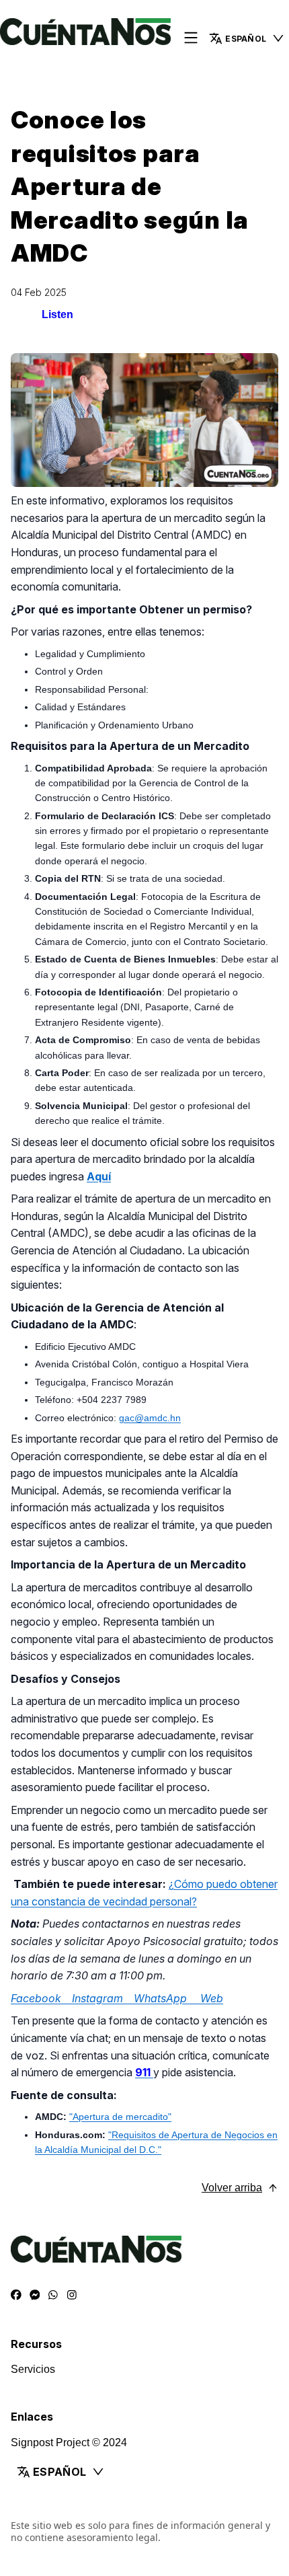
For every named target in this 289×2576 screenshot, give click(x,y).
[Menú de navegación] (191, 39)
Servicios (33, 2369)
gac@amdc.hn (150, 1418)
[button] (144, 2472)
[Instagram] (72, 2296)
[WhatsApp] (53, 2296)
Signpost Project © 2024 (69, 2442)
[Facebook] (16, 2296)
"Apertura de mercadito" (120, 2117)
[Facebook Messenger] (35, 2296)
